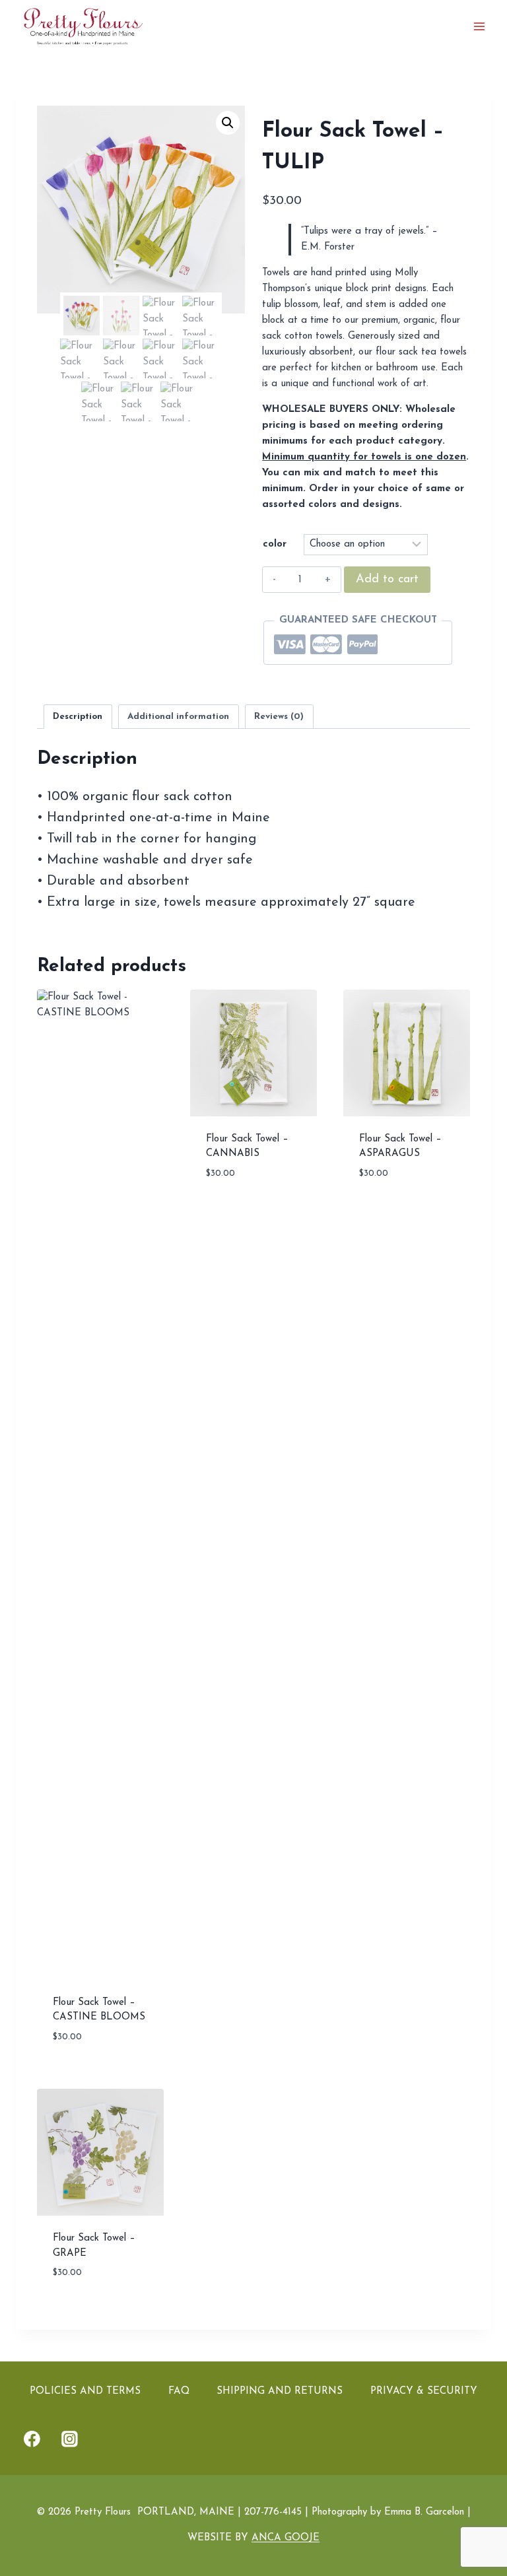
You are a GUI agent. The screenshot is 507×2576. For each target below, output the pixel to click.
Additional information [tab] (178, 717)
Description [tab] (78, 717)
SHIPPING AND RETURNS (280, 2391)
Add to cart (387, 580)
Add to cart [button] (237, 1212)
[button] (228, 123)
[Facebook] (32, 2439)
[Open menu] (479, 26)
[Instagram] (70, 2439)
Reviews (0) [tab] (279, 717)
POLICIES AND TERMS (85, 2391)
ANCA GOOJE (286, 2538)
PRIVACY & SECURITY (424, 2391)
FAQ (179, 2391)
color (275, 544)
